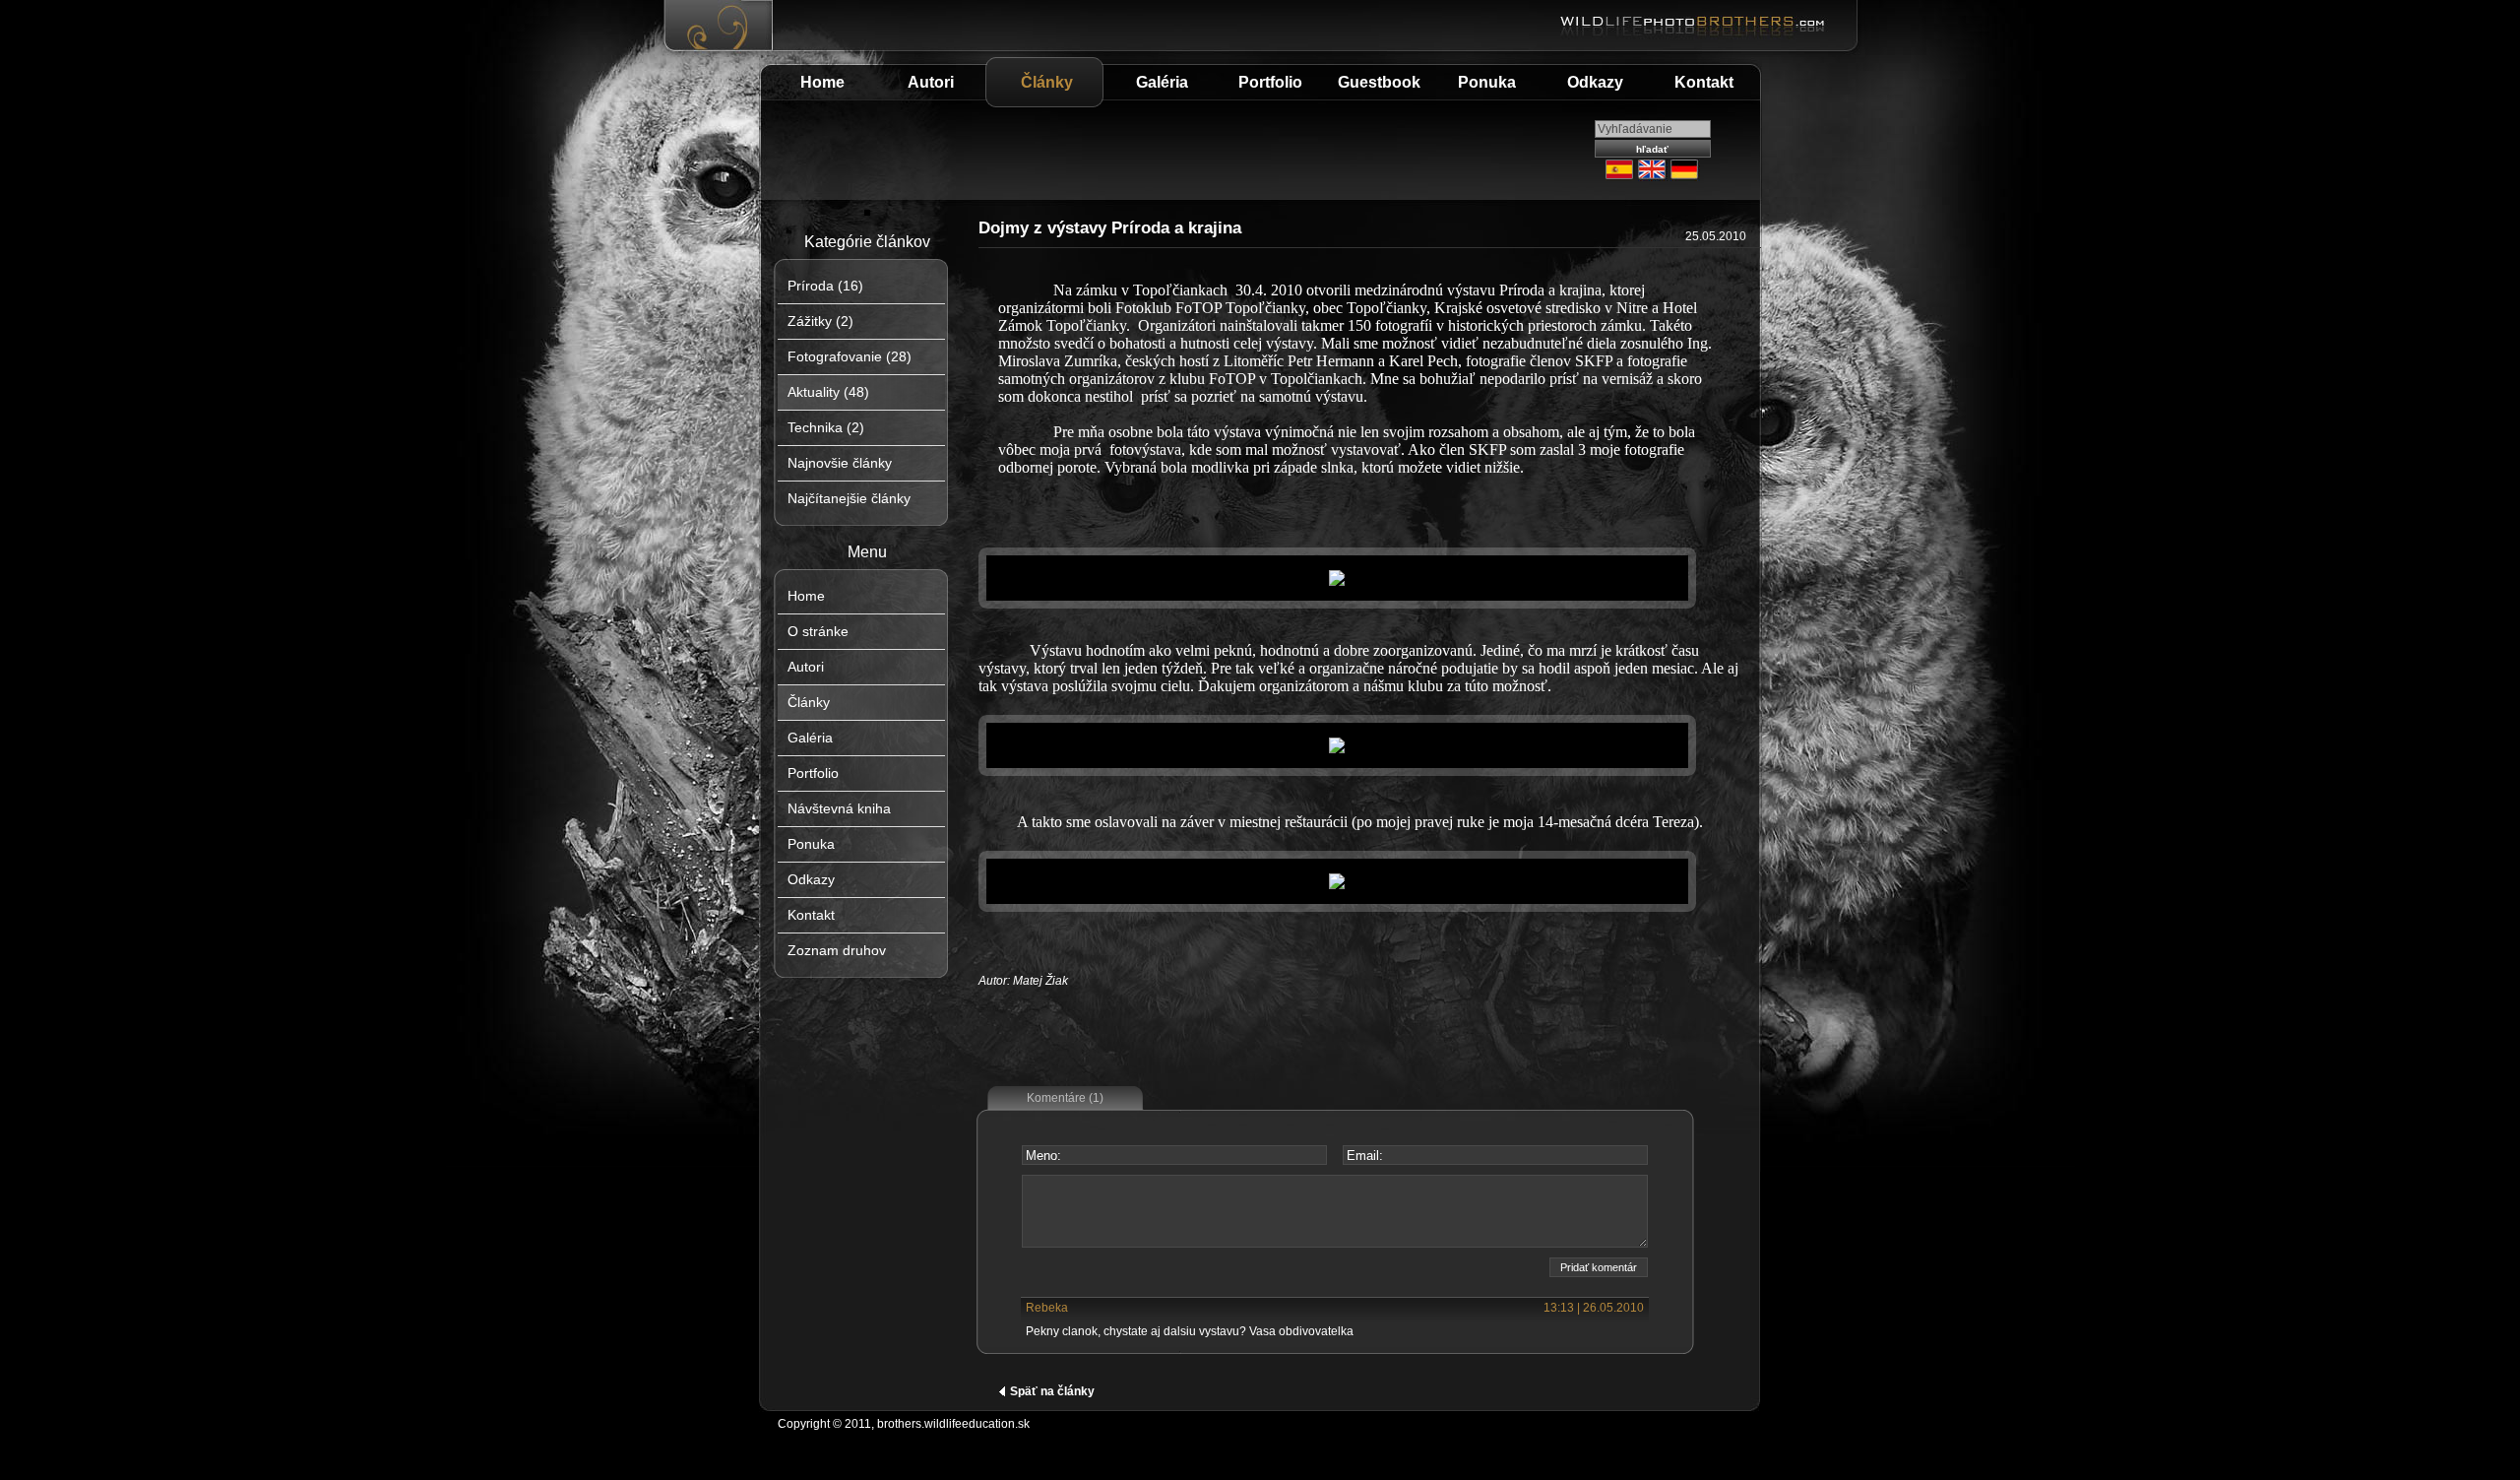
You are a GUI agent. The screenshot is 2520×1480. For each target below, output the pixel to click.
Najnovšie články (840, 463)
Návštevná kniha (839, 808)
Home (822, 82)
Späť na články (1052, 1391)
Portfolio (1270, 82)
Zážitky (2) (820, 321)
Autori (931, 82)
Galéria (1162, 82)
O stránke (818, 631)
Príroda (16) (825, 286)
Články (1047, 82)
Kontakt (1704, 82)
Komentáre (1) (1065, 1098)
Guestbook (1379, 82)
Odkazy (1595, 82)
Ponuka (1487, 82)
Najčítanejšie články (849, 498)
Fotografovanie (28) (850, 356)
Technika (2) (826, 427)
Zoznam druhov (837, 950)
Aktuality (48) (828, 392)
